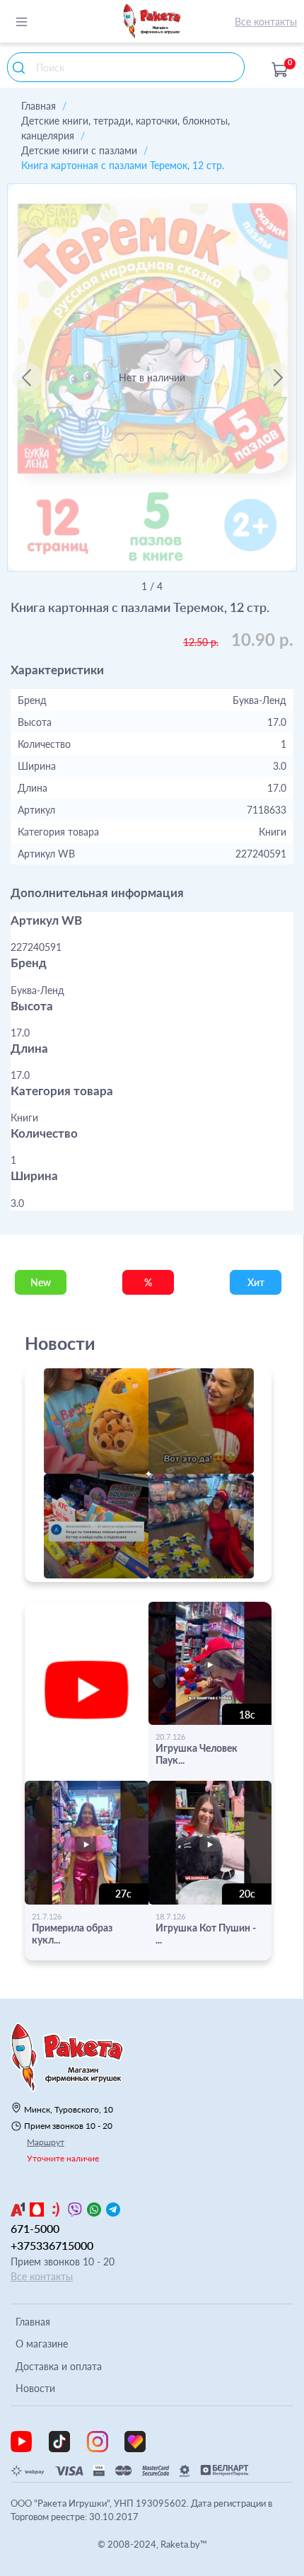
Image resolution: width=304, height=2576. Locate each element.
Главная (39, 106)
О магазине (42, 2344)
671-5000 (35, 2228)
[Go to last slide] (27, 377)
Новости (35, 2388)
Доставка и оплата (59, 2366)
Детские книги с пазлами (79, 150)
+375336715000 (52, 2245)
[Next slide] (277, 377)
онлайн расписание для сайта (98, 1574)
